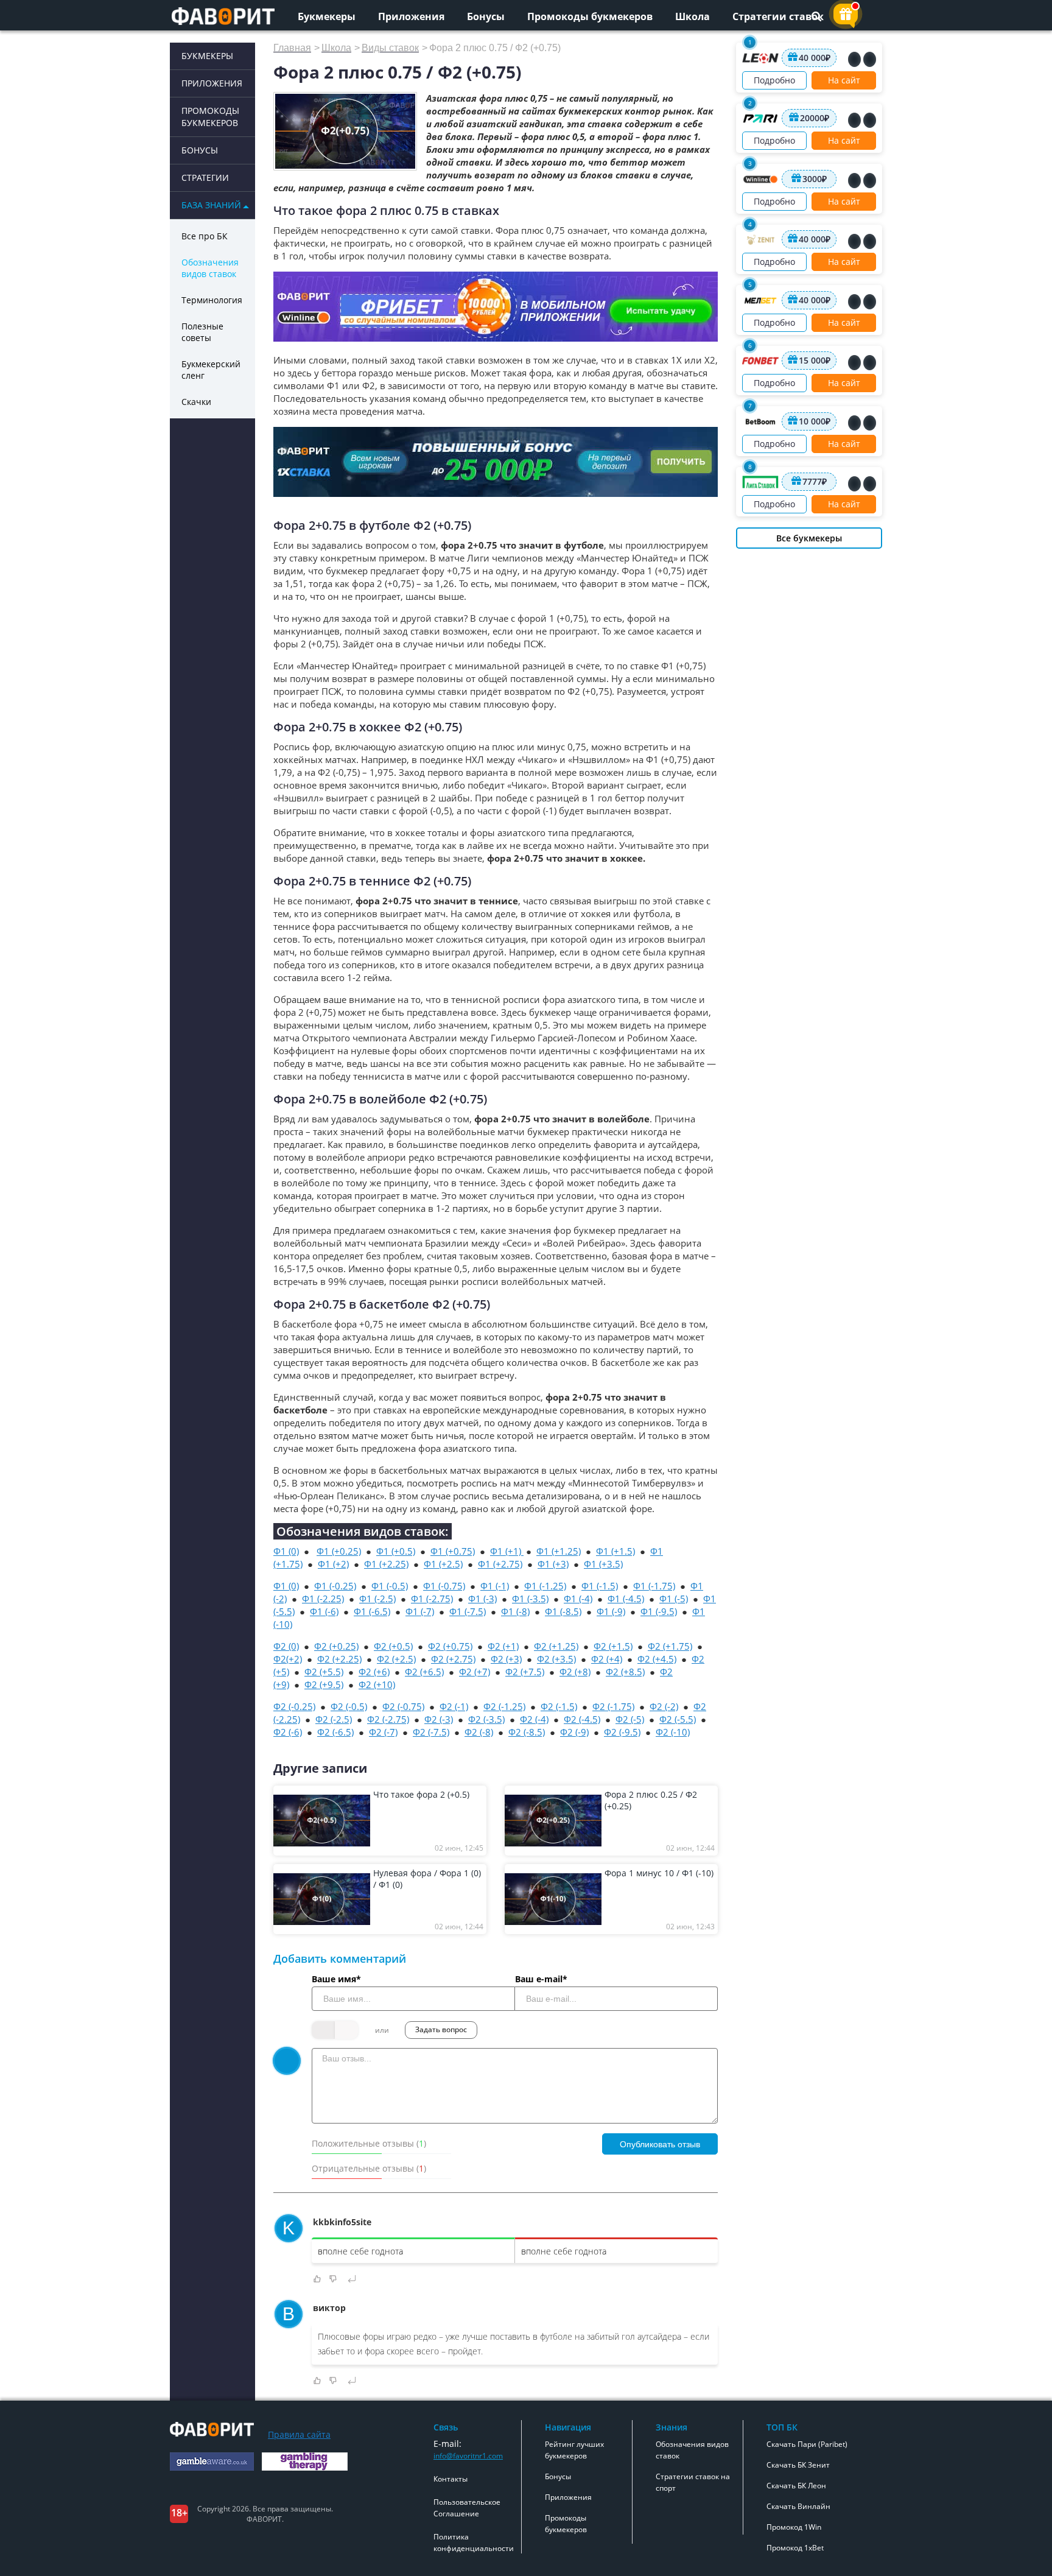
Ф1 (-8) (515, 1611)
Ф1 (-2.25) (323, 1599)
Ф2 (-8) (479, 1732)
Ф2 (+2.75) (453, 1659)
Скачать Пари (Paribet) (807, 2444)
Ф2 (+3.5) (556, 1659)
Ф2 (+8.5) (625, 1672)
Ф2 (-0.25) (294, 1706)
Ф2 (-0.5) (349, 1706)
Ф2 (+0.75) (450, 1646)
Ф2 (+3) (506, 1659)
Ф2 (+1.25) (556, 1646)
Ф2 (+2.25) (339, 1659)
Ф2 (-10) (673, 1732)
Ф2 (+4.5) (657, 1659)
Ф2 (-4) (534, 1719)
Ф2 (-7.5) (431, 1732)
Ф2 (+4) (607, 1659)
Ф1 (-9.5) (659, 1611)
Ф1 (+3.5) (603, 1564)
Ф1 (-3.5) (530, 1599)
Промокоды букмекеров (590, 16)
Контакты (451, 2479)
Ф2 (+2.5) (396, 1659)
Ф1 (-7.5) (468, 1611)
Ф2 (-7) (383, 1732)
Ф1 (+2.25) (386, 1564)
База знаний (211, 205)
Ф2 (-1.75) (613, 1706)
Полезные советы (202, 332)
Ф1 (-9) (611, 1611)
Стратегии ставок (778, 16)
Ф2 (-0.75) (403, 1706)
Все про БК (205, 236)
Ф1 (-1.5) (600, 1586)
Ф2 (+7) (475, 1672)
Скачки (196, 402)
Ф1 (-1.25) (545, 1586)
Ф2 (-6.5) (335, 1732)
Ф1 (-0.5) (390, 1586)
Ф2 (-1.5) (559, 1706)
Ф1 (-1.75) (654, 1586)
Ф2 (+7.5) (525, 1672)
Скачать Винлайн (798, 2506)
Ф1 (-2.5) (377, 1599)
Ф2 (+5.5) (324, 1672)
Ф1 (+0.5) (396, 1551)
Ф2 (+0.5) (393, 1646)
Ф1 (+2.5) (443, 1564)
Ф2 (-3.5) (486, 1719)
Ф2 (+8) (575, 1672)
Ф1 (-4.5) (626, 1599)
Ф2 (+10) (377, 1684)
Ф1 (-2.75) (432, 1599)
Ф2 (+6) (374, 1672)
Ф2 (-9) (574, 1732)
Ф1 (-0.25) (335, 1586)
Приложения (411, 16)
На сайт (844, 80)
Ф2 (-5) (630, 1719)
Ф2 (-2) (664, 1706)
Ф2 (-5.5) (678, 1719)
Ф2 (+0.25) (336, 1646)
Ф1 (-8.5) (563, 1611)
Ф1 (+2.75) (500, 1564)
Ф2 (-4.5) (582, 1719)
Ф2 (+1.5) (613, 1646)
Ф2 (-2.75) (388, 1719)
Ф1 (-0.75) (444, 1586)
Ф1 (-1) (495, 1586)
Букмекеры (327, 16)
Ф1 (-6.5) (372, 1611)
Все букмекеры (809, 538)
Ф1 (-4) (578, 1599)
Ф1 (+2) (333, 1564)
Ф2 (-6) (288, 1732)
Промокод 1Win (794, 2527)
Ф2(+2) (288, 1659)
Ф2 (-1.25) (504, 1706)
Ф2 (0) (286, 1646)
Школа (693, 16)
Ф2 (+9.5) (324, 1684)
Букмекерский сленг (211, 370)
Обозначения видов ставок (210, 268)
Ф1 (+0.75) (453, 1551)
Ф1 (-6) (324, 1611)
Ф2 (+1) (503, 1646)
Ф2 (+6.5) (424, 1672)
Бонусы (486, 16)
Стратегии (205, 178)
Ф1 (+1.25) (559, 1551)
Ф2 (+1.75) (670, 1646)
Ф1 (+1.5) (615, 1551)
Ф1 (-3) (482, 1599)
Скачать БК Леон (796, 2486)
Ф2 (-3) (439, 1719)
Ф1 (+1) (507, 1551)
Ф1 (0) (286, 1551)
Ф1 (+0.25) (339, 1551)
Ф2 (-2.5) (334, 1719)
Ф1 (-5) (674, 1599)
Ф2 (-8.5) (527, 1732)
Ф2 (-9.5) (622, 1732)
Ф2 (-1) (454, 1706)
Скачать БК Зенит (798, 2465)
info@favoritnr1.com (468, 2456)
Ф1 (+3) (553, 1564)
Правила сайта (299, 2434)
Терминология (212, 300)
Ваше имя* (336, 1979)
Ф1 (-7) (420, 1611)
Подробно (774, 80)
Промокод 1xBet (795, 2548)
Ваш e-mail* (541, 1979)
